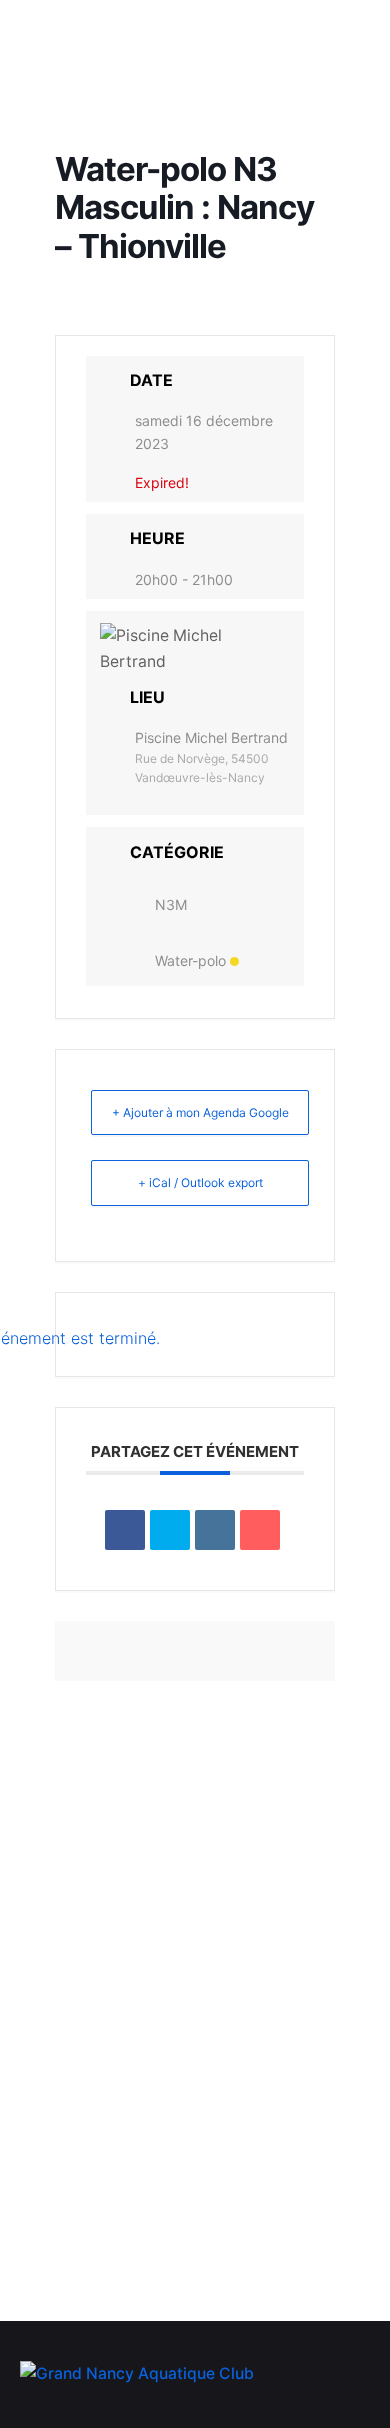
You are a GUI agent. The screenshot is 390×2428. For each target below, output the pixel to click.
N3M (171, 904)
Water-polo (190, 960)
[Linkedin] (215, 1530)
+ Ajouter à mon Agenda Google (200, 1112)
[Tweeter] (170, 1530)
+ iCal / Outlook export (200, 1182)
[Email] (260, 1530)
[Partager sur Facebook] (125, 1530)
